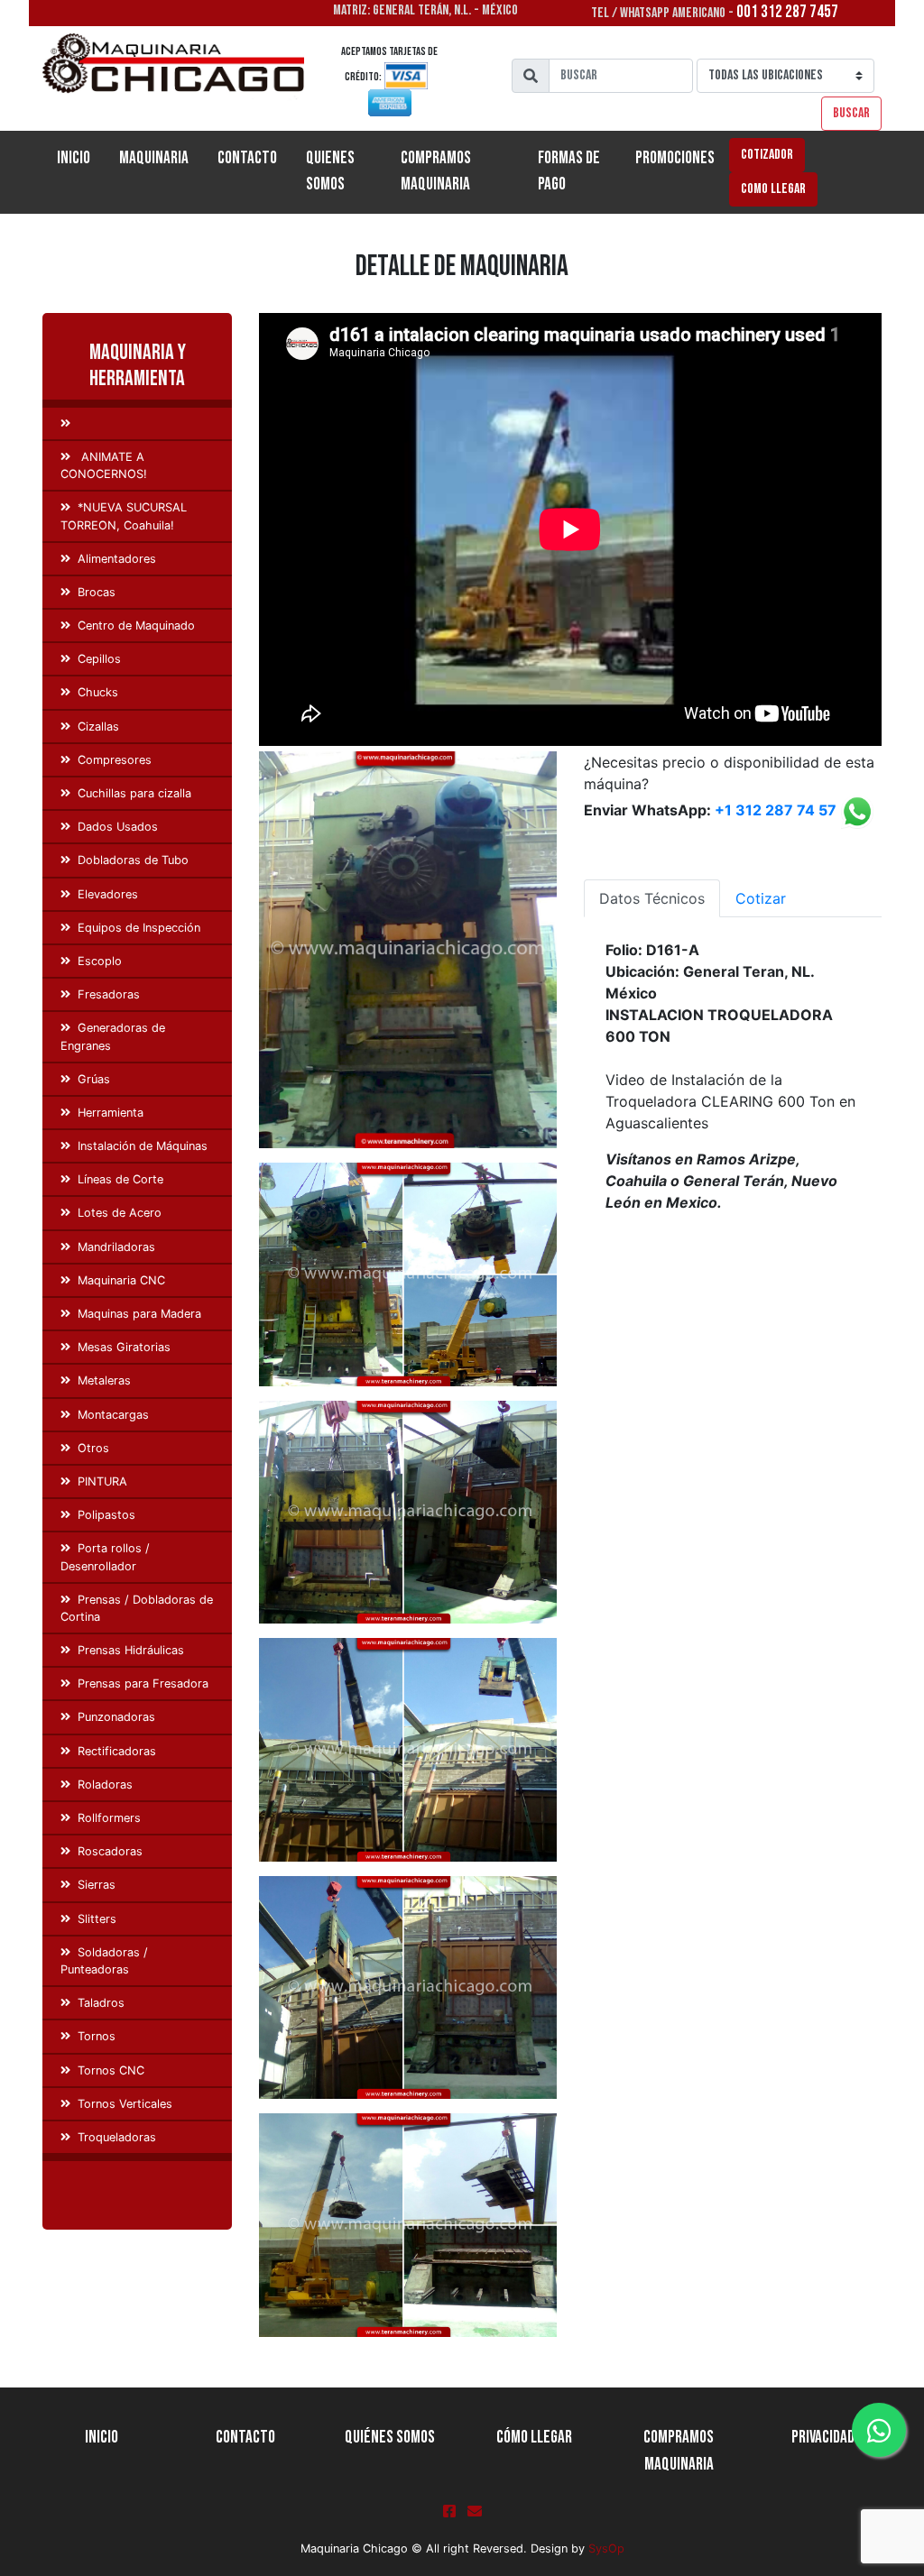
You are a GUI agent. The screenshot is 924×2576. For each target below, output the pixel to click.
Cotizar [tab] (761, 898)
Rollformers (109, 1818)
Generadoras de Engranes (113, 1036)
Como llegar (773, 189)
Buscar (851, 113)
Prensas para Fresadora (143, 1684)
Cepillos (99, 659)
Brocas (97, 592)
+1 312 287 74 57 (776, 811)
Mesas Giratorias (124, 1347)
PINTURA (102, 1481)
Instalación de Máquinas (143, 1146)
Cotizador (767, 155)
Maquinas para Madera (139, 1314)
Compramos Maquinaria (436, 171)
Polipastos (106, 1515)
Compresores (115, 760)
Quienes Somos (330, 171)
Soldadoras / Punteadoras (104, 1961)
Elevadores (108, 894)
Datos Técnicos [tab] (652, 898)
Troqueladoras (117, 2137)
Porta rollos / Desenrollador (105, 1557)
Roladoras (105, 1785)
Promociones (675, 158)
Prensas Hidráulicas (131, 1650)
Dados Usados (118, 827)
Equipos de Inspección (139, 928)
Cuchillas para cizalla (134, 793)
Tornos (97, 2036)
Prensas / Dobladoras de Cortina (137, 1608)
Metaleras (104, 1380)
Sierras (97, 1885)
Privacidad (823, 2438)
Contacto (247, 158)
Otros (93, 1448)
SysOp (606, 2548)
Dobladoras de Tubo (133, 860)
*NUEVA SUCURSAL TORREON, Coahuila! (124, 516)
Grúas (94, 1079)
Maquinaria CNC (121, 1280)
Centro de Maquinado (136, 626)
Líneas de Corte (120, 1179)
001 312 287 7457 (787, 12)
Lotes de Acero (120, 1213)
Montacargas (113, 1415)
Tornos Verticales (125, 2104)
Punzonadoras (116, 1717)
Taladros (101, 2003)
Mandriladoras (116, 1247)
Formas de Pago (569, 171)
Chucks (98, 692)
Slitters (97, 1919)
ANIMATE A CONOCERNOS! (104, 465)
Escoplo (100, 961)
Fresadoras (109, 994)
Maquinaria (154, 158)
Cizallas (98, 727)
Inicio (81, 158)
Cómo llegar (534, 2438)
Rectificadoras (117, 1751)
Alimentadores (117, 559)
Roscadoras (110, 1851)
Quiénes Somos (390, 2438)
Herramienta (111, 1113)
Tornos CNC (111, 2070)
